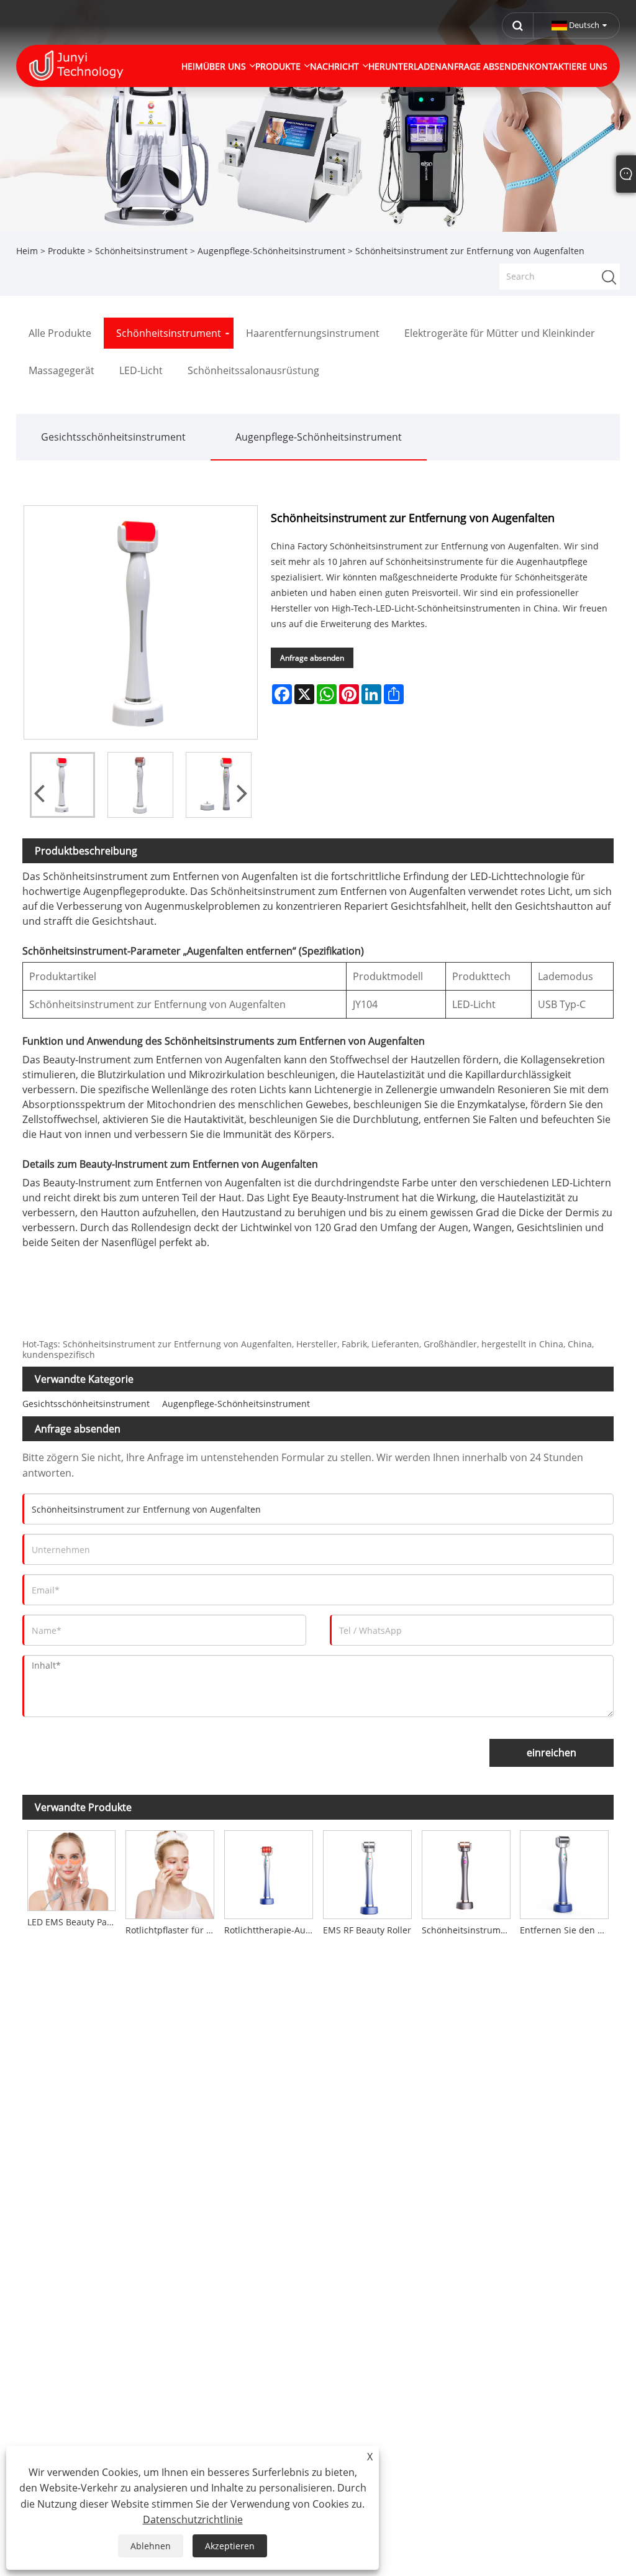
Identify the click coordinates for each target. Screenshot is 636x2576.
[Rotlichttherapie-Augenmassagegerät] (269, 1873)
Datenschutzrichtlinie (193, 2519)
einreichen (552, 1753)
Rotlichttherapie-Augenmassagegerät (271, 1930)
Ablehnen (151, 2546)
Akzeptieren (230, 2546)
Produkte (66, 251)
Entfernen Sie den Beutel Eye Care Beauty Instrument (567, 1930)
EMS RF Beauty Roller (367, 1930)
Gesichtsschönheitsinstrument (113, 437)
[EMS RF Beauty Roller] (367, 1873)
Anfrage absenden (312, 658)
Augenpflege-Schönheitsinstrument (271, 251)
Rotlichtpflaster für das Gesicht (172, 1930)
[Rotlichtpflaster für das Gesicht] (170, 1873)
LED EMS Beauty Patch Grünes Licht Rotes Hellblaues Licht (74, 1922)
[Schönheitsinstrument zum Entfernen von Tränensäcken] (466, 1873)
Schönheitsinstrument (141, 251)
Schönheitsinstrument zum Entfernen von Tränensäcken (469, 1930)
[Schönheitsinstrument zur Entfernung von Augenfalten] (63, 785)
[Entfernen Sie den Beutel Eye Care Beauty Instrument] (565, 1873)
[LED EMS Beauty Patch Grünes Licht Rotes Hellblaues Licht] (72, 1868)
